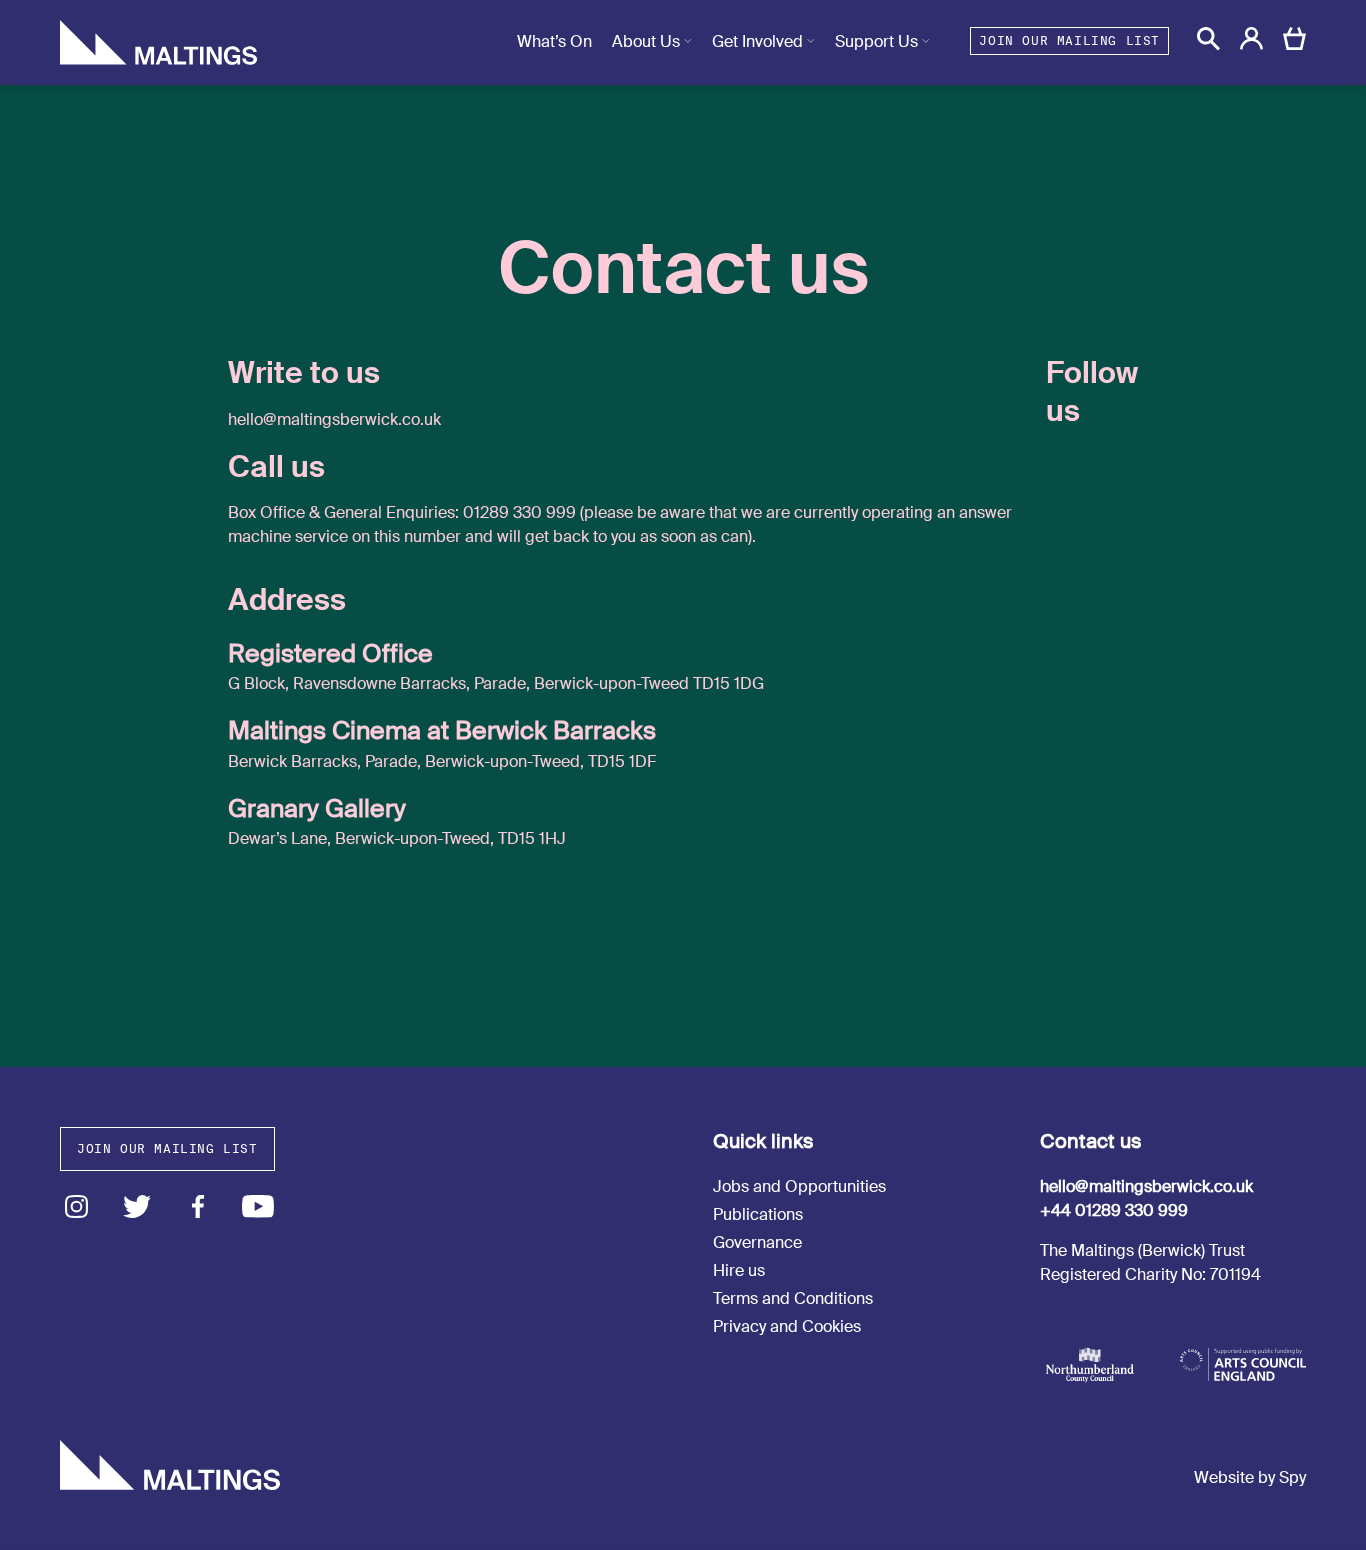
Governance (757, 1242)
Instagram (76, 1206)
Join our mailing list (1069, 40)
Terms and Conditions (793, 1298)
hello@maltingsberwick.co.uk (1146, 1186)
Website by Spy (1250, 1477)
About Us (646, 41)
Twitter (137, 1206)
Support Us (876, 41)
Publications (758, 1214)
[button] (1208, 38)
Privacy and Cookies (787, 1326)
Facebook (197, 1206)
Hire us (739, 1270)
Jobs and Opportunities (799, 1186)
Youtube (258, 1206)
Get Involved (757, 41)
